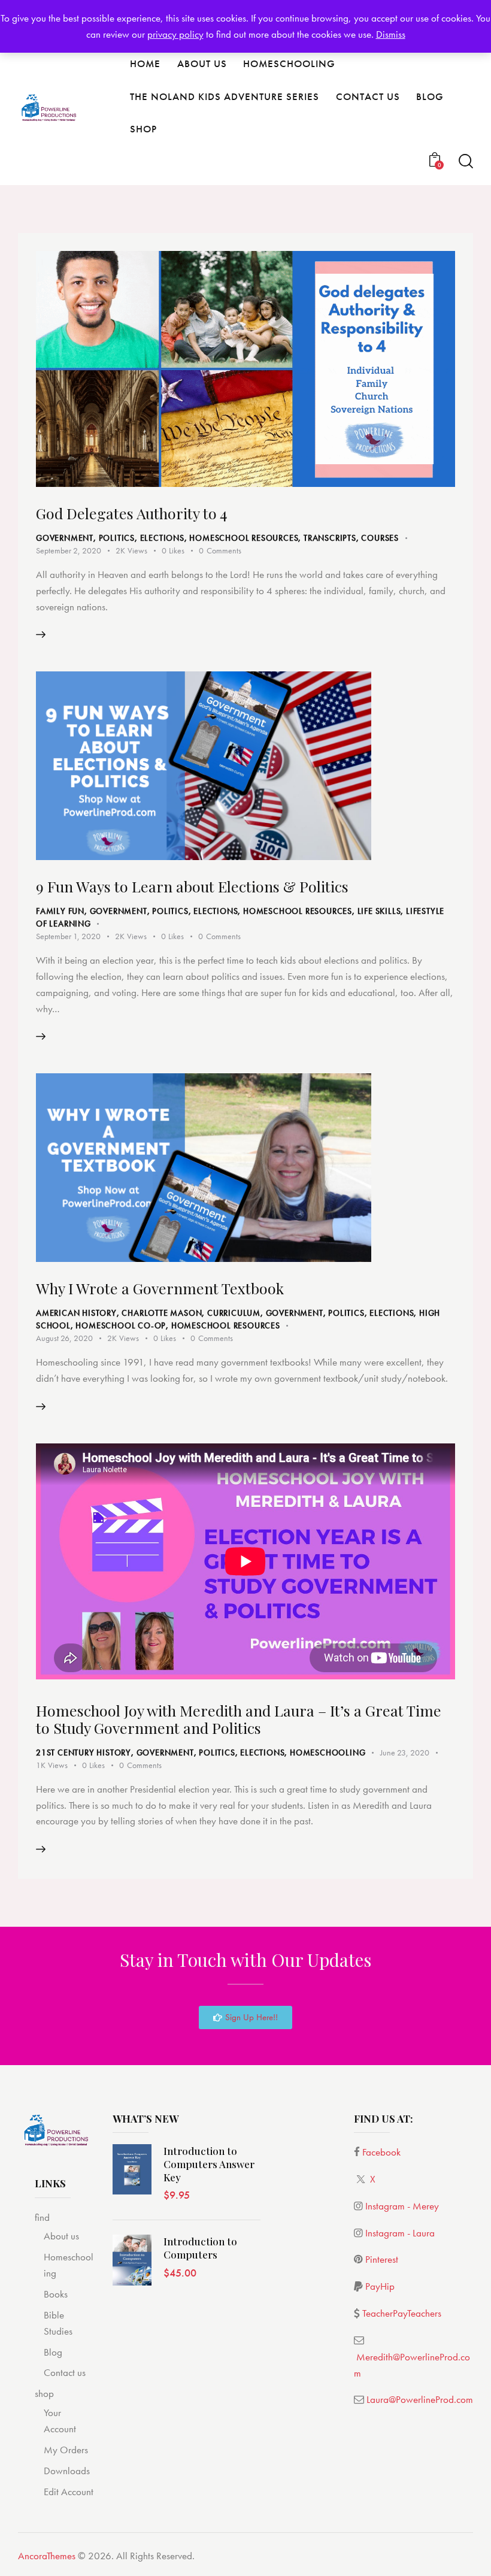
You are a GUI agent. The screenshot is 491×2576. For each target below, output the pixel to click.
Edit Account (69, 2492)
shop (44, 2393)
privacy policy (175, 34)
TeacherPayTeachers (402, 2313)
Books (56, 2294)
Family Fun (60, 911)
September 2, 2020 (69, 550)
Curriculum (234, 1313)
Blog (53, 2352)
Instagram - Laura (400, 2233)
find (42, 2217)
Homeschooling (328, 1752)
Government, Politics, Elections (110, 538)
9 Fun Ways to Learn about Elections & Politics (192, 886)
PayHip (380, 2286)
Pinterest (382, 2259)
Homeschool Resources (244, 538)
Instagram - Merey (402, 2206)
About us (61, 2236)
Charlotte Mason (162, 1313)
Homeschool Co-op (121, 1325)
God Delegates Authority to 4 (131, 513)
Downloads (67, 2471)
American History (76, 1313)
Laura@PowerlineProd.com (420, 2399)
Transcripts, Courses (351, 538)
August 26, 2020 (64, 1338)
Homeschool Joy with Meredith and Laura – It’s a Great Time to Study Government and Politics (239, 1719)
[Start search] (466, 161)
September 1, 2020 (68, 936)
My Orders (66, 2450)
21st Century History (84, 1752)
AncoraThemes (47, 2556)
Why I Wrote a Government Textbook (160, 1288)
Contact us (65, 2372)
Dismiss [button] (391, 34)
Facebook (381, 2152)
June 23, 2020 (405, 1752)
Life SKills (379, 911)
